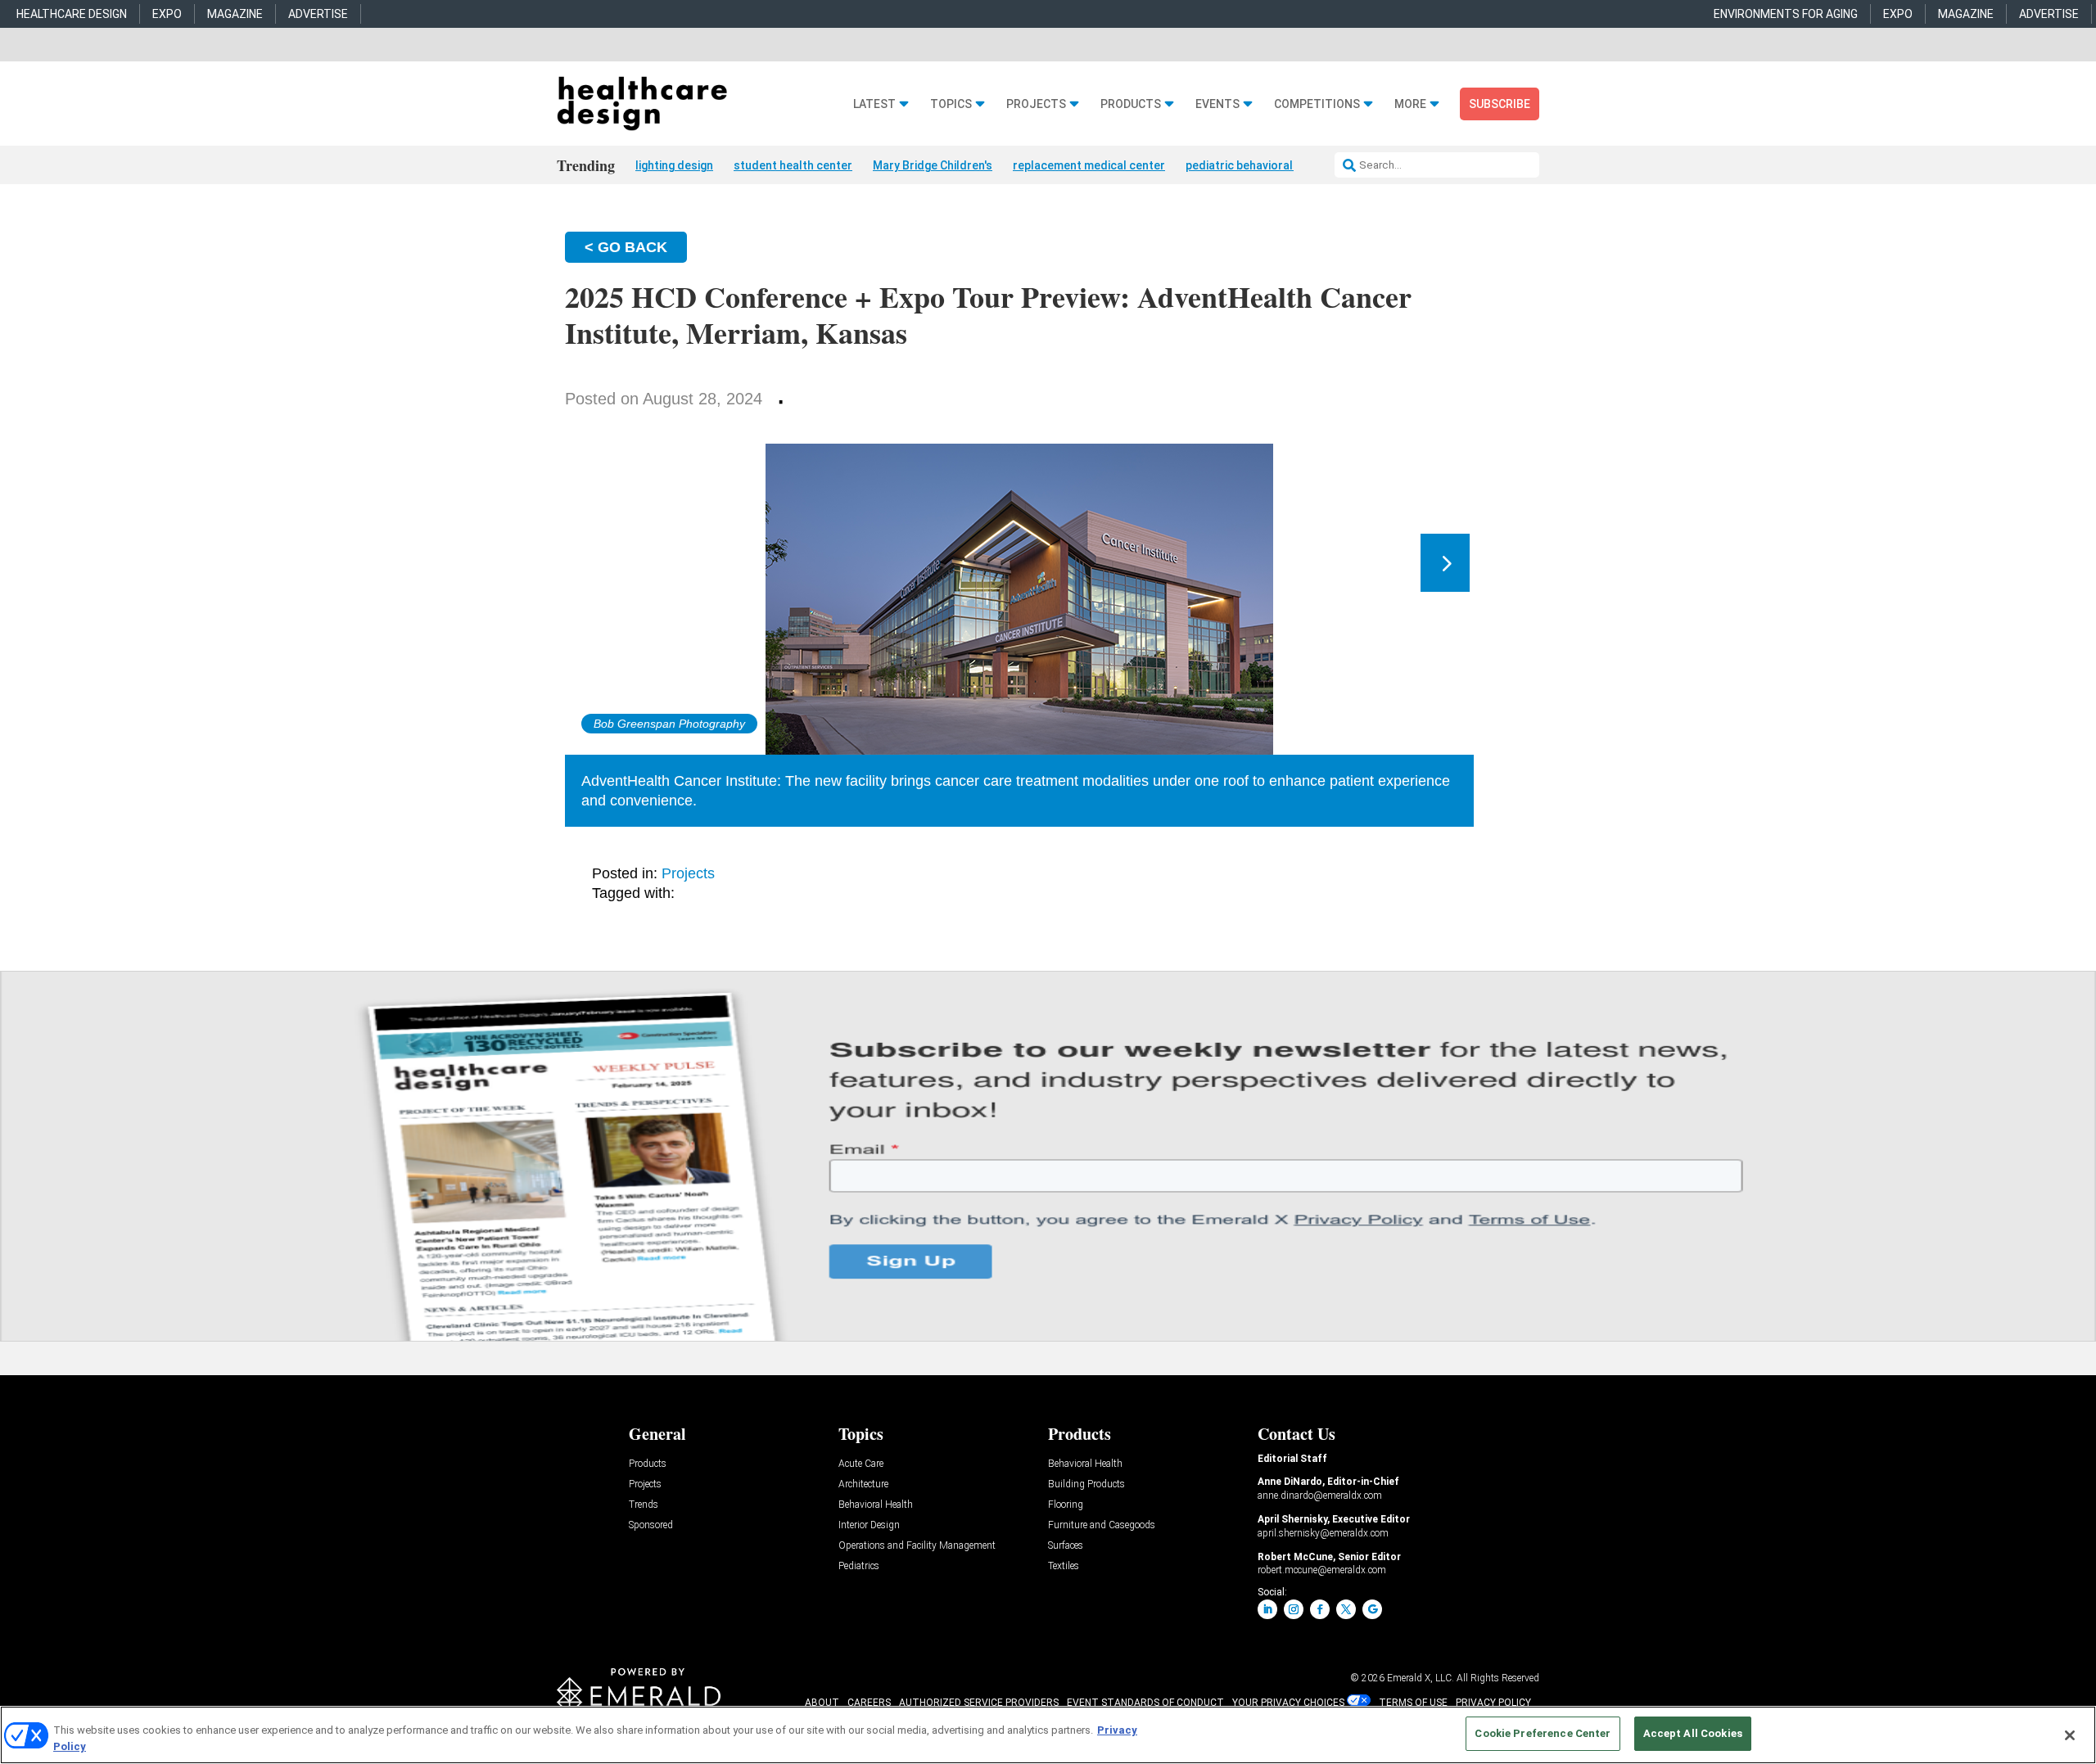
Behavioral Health (876, 1505)
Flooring (1066, 1505)
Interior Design (869, 1525)
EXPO (167, 14)
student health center (793, 165)
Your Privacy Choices (1288, 1703)
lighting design (674, 165)
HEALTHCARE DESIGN (72, 14)
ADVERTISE (318, 14)
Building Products (1086, 1484)
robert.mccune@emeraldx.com (1322, 1570)
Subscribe (1500, 104)
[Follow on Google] (1372, 1609)
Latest (874, 104)
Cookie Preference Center (1543, 1733)
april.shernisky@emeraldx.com (1323, 1533)
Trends (644, 1505)
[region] (1048, 1735)
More (1410, 104)
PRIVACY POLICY (1493, 1703)
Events (1217, 104)
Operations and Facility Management (917, 1546)
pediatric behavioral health (1258, 165)
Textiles (1064, 1566)
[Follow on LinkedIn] (1267, 1609)
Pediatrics (859, 1566)
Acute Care (861, 1464)
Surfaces (1066, 1546)
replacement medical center (1089, 165)
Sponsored (651, 1525)
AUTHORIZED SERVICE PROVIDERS (979, 1703)
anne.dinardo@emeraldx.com (1320, 1496)
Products (1131, 104)
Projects (1036, 104)
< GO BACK (626, 247)
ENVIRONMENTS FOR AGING (1786, 14)
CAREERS (869, 1703)
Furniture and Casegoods (1102, 1525)
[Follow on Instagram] (1294, 1609)
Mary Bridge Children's (933, 165)
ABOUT (822, 1703)
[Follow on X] (1346, 1609)
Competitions (1317, 104)
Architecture (863, 1484)
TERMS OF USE (1413, 1703)
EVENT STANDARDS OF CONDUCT (1145, 1703)
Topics (951, 104)
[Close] (2070, 1735)
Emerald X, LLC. (1421, 1678)
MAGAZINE (235, 14)
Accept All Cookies (1693, 1733)
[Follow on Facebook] (1320, 1609)
